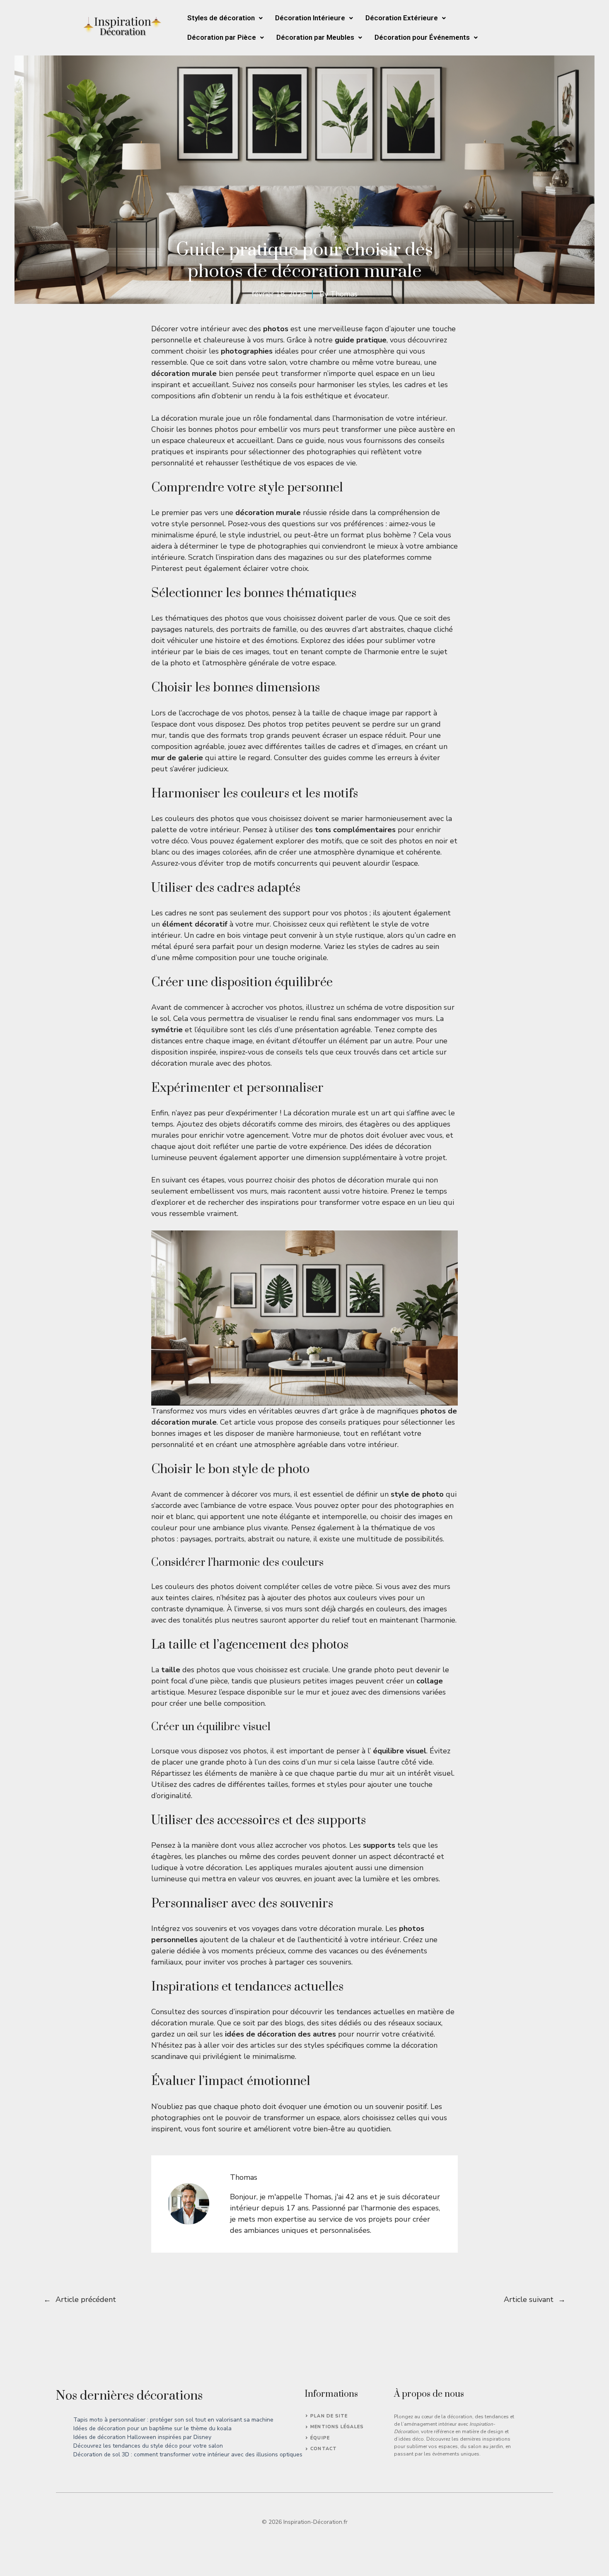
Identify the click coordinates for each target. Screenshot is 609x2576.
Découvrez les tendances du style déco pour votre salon (148, 2446)
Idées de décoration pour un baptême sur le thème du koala (152, 2428)
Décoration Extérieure (402, 18)
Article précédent (86, 2299)
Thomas (344, 294)
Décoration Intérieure (310, 18)
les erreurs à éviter (408, 758)
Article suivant (529, 2299)
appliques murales (291, 1868)
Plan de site (329, 2416)
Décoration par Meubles (315, 37)
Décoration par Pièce (222, 37)
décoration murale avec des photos (211, 1063)
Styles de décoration (221, 18)
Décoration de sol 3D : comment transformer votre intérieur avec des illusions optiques (188, 2454)
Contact (324, 2449)
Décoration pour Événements (422, 37)
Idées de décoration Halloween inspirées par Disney (142, 2437)
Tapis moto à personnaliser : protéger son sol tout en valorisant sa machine (173, 2420)
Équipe (320, 2438)
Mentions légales (337, 2427)
